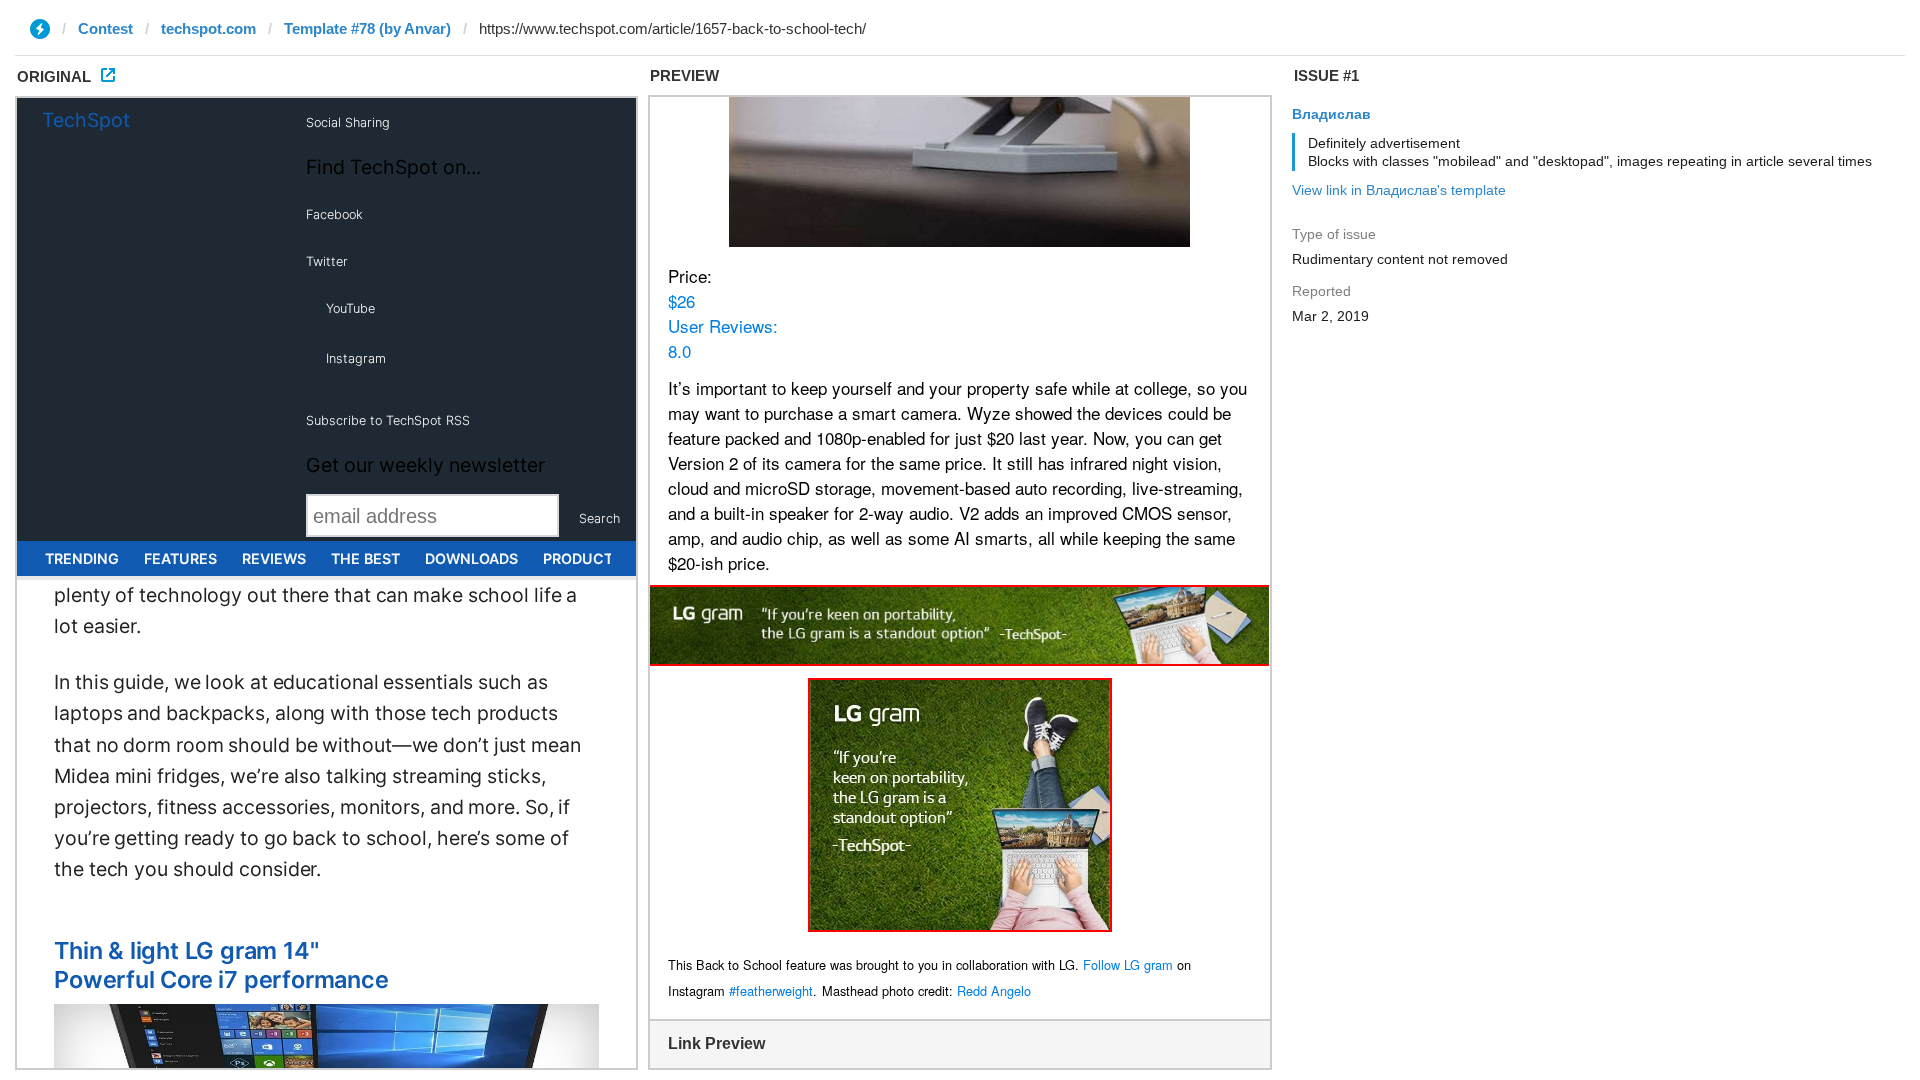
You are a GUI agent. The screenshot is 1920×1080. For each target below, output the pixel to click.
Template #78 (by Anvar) (367, 28)
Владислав (1331, 114)
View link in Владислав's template (1399, 190)
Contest (105, 28)
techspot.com (208, 28)
